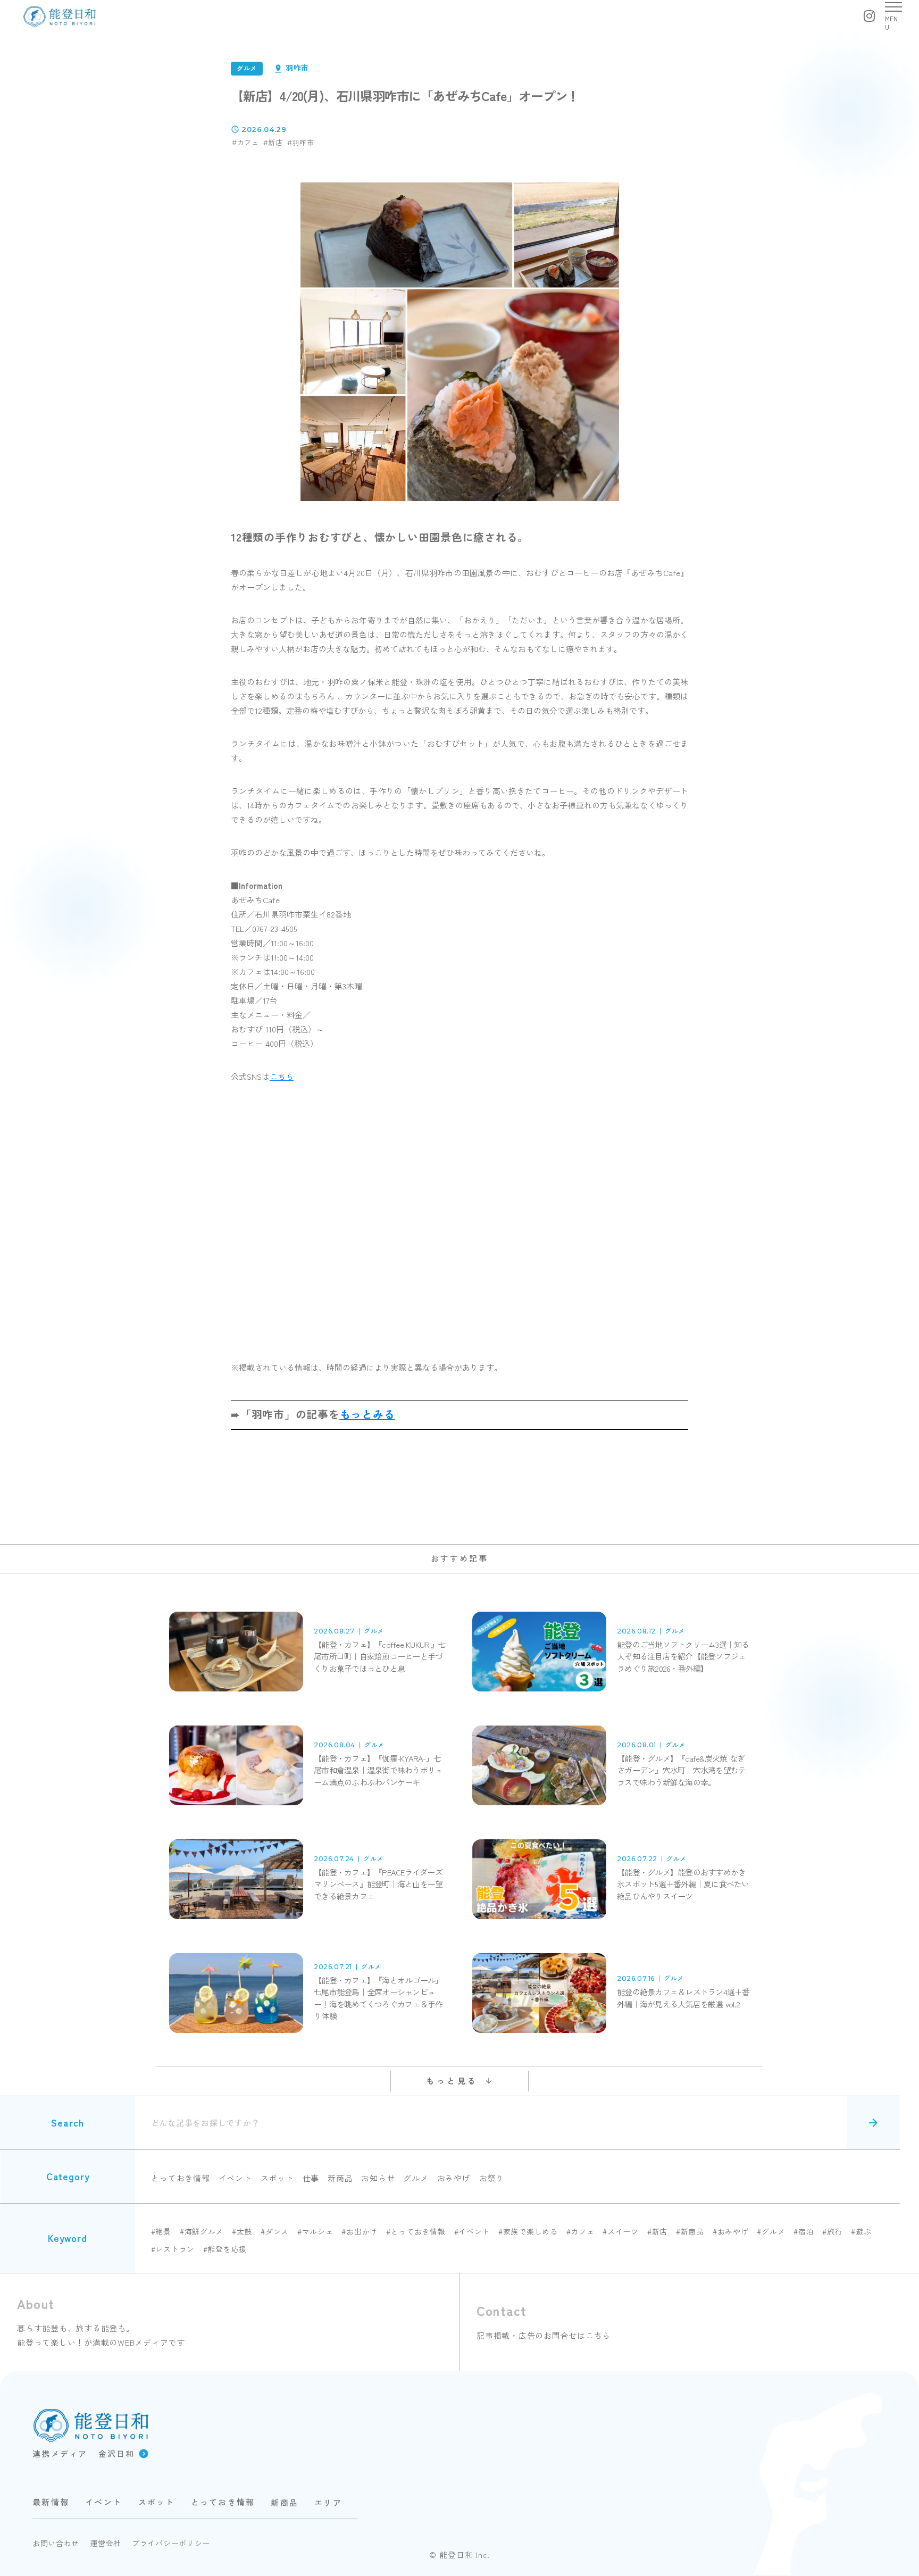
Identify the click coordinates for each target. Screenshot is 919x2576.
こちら (282, 1076)
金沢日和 (117, 2453)
